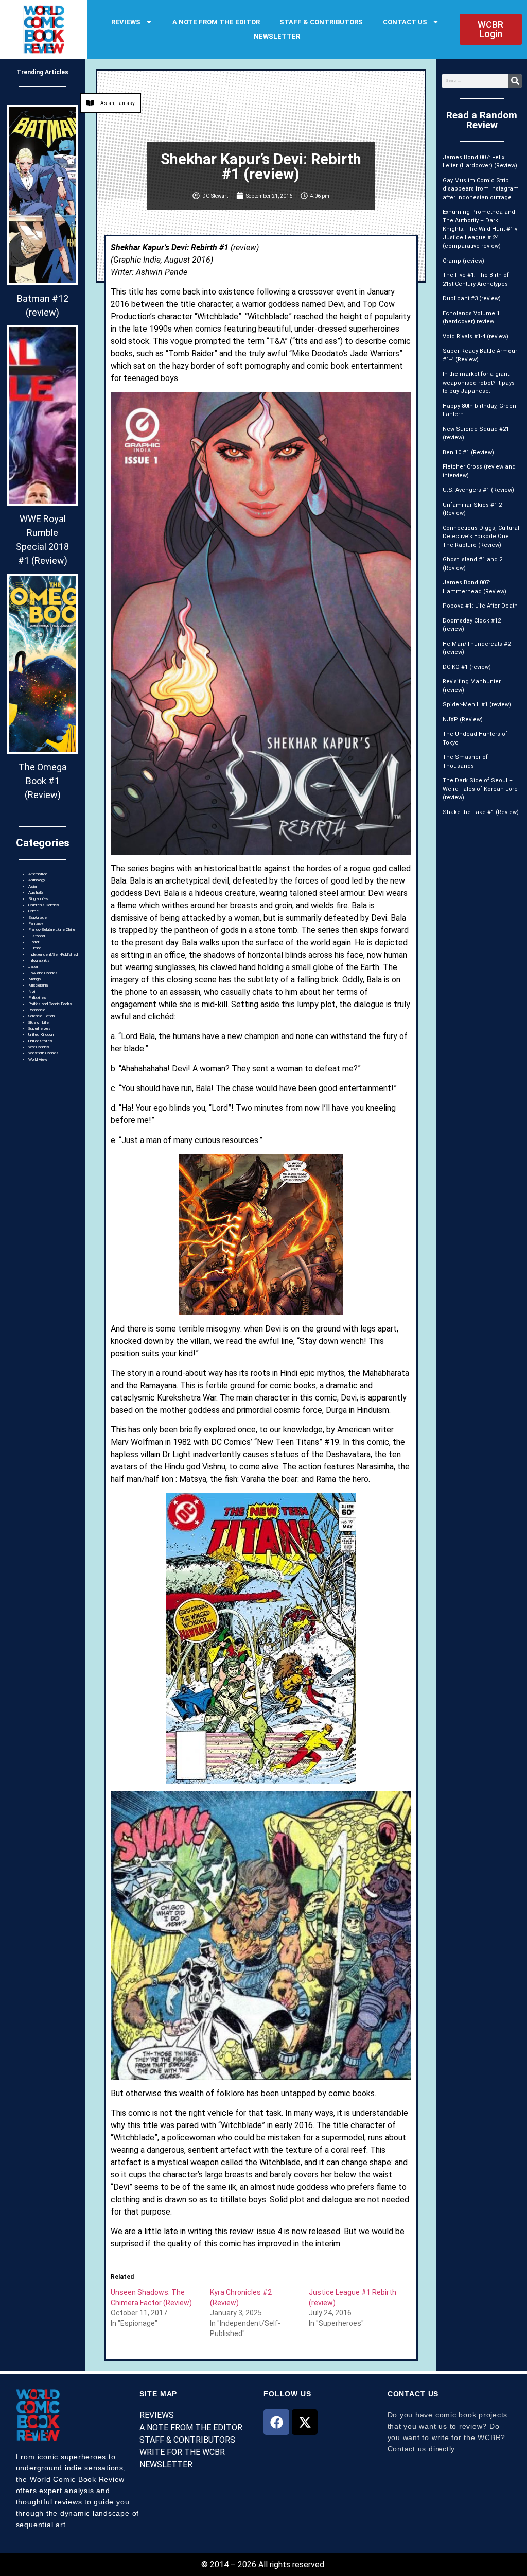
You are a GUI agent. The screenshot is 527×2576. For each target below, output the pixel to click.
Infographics (39, 961)
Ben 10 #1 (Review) (468, 452)
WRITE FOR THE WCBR (182, 2452)
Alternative (38, 874)
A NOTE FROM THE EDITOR (216, 22)
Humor (34, 948)
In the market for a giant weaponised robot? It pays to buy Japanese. (479, 383)
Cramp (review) (463, 261)
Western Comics (43, 1053)
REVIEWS (126, 22)
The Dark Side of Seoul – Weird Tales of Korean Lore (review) (480, 789)
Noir (32, 991)
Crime (33, 911)
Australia (36, 893)
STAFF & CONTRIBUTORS (321, 22)
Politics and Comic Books (50, 1004)
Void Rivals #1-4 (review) (476, 336)
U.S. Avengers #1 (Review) (478, 490)
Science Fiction (41, 1016)
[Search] (515, 81)
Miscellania (38, 985)
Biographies (38, 899)
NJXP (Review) (463, 720)
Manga (34, 979)
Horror (34, 942)
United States (40, 1041)
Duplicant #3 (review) (472, 298)
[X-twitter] (305, 2422)
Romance (37, 1010)
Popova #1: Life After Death (480, 606)
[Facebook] (276, 2422)
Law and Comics (43, 973)
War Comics (39, 1047)
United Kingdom (42, 1035)
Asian (33, 886)
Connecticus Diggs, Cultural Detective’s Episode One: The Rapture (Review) (481, 537)
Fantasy (36, 923)
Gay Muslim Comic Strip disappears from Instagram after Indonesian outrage (481, 189)
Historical (37, 936)
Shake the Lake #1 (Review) (481, 812)
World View (38, 1059)
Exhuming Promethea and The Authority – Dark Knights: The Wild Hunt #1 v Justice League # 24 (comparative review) (480, 229)
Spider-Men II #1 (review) (477, 705)
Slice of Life (39, 1022)
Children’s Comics (44, 905)
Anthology (37, 880)
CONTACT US (405, 22)
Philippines (37, 998)
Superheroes (40, 1028)
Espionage (38, 917)
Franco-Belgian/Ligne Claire (52, 930)
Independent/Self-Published (53, 954)
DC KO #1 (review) (467, 667)
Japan (34, 967)
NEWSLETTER (277, 36)
